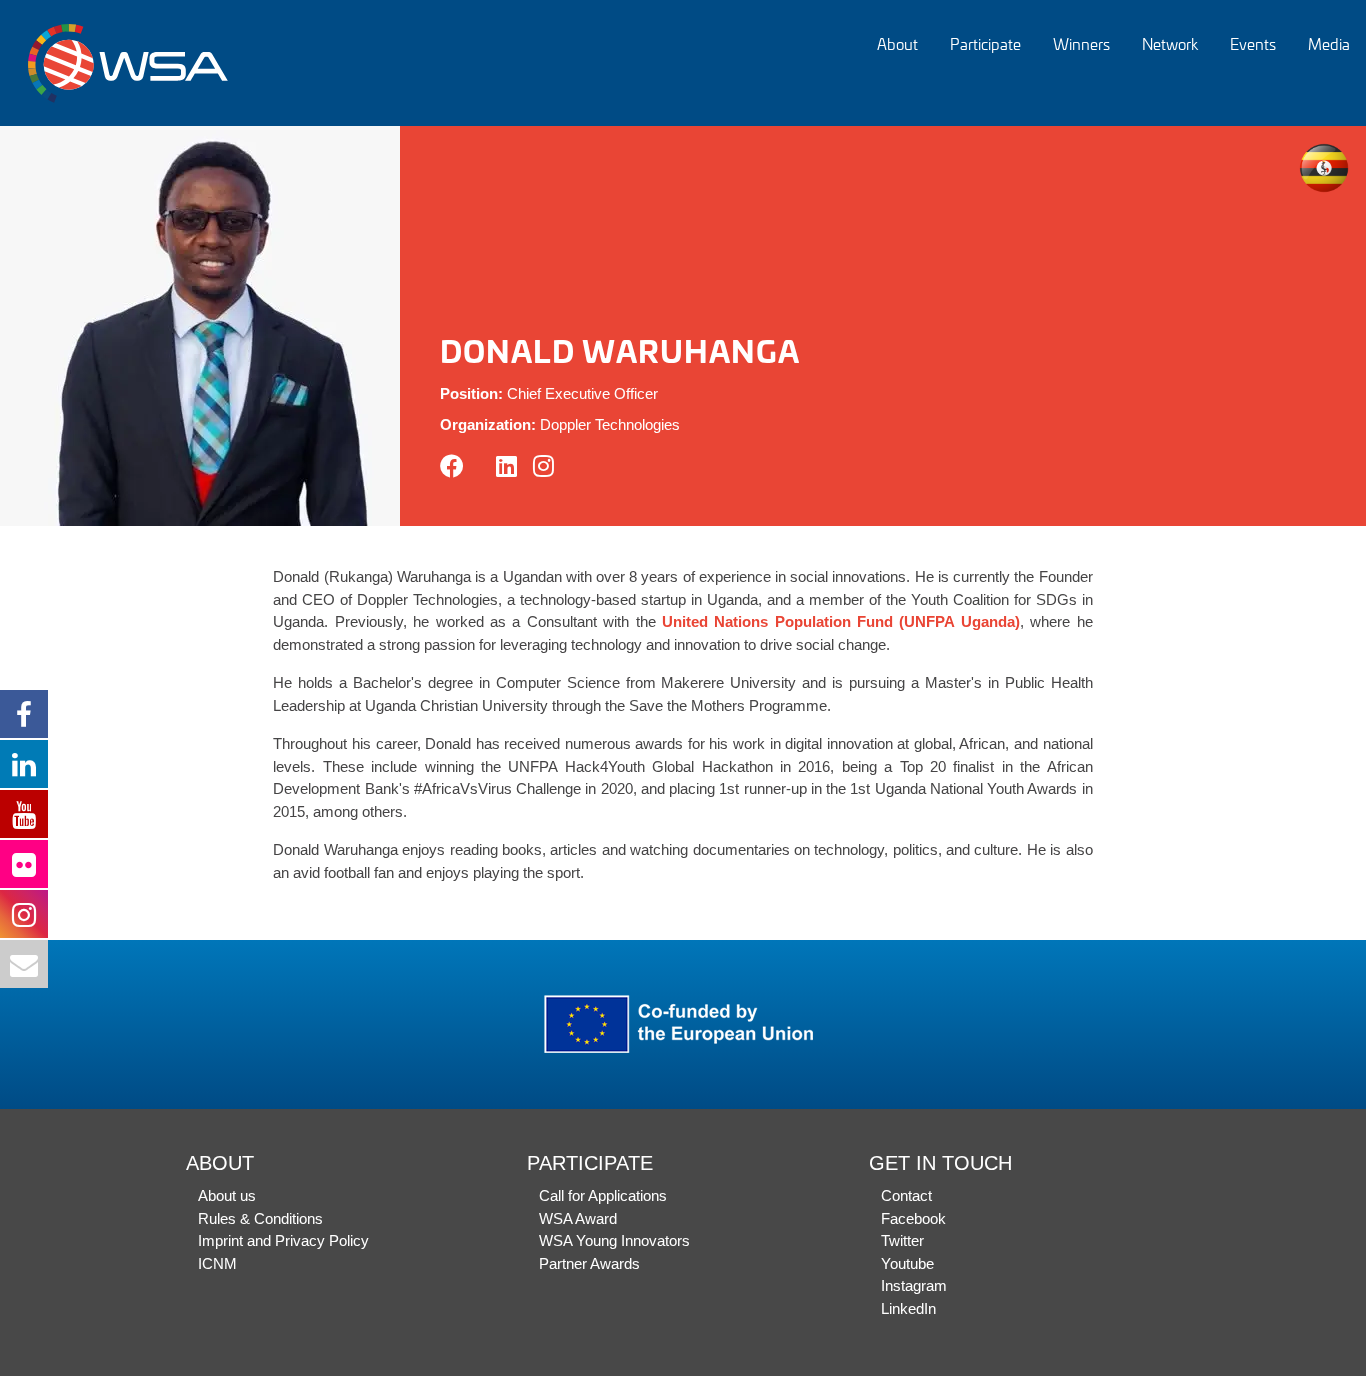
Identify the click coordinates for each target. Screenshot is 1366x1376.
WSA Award (578, 1218)
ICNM (217, 1263)
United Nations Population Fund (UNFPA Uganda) (841, 621)
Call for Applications (603, 1195)
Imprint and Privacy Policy (283, 1240)
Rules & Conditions (260, 1218)
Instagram (914, 1285)
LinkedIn (908, 1308)
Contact (906, 1195)
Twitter (902, 1240)
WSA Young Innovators (614, 1240)
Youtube (907, 1263)
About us (227, 1195)
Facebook (913, 1218)
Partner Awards (589, 1263)
